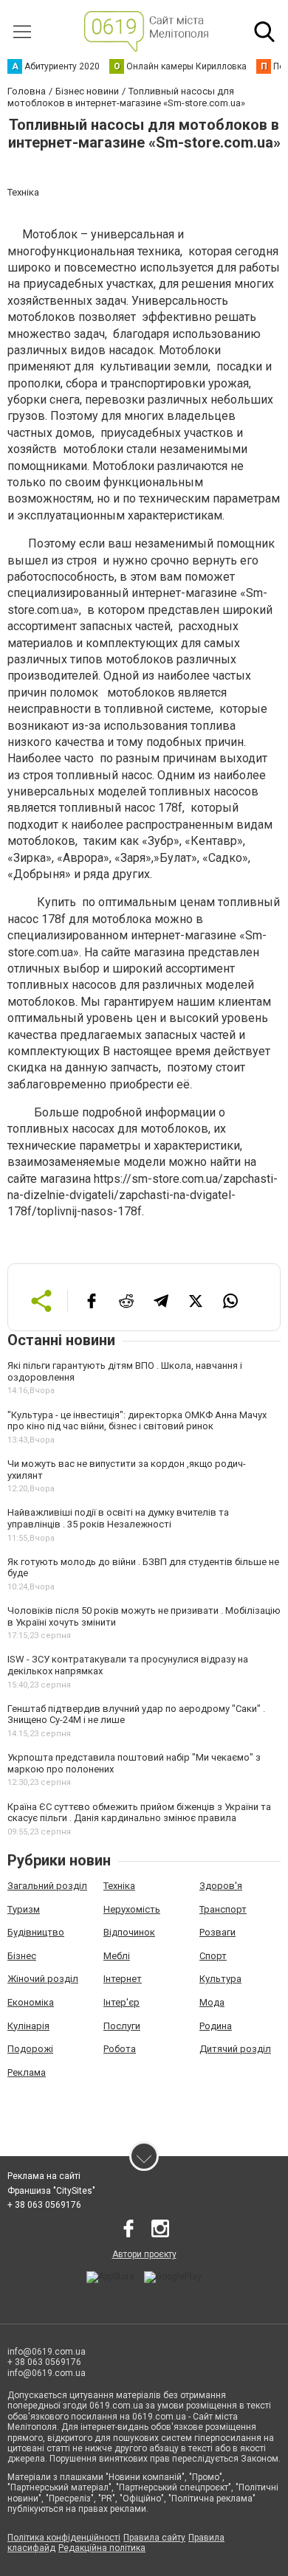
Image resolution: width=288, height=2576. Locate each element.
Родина (216, 2026)
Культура (220, 1979)
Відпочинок (129, 1932)
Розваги (217, 1932)
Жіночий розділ (43, 1979)
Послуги (122, 2026)
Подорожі (30, 2049)
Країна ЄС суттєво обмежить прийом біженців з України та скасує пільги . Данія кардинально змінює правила (139, 1813)
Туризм (24, 1909)
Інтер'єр (121, 2002)
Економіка (31, 2002)
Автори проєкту (144, 2254)
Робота (120, 2049)
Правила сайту (154, 2538)
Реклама (27, 2072)
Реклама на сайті (44, 2176)
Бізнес (22, 1956)
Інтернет (123, 1979)
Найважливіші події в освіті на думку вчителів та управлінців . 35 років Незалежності (118, 1518)
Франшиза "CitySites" (51, 2191)
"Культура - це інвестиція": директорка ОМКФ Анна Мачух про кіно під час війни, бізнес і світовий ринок (137, 1421)
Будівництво (36, 1932)
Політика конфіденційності (64, 2538)
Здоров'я (221, 1886)
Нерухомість (132, 1909)
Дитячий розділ (235, 2049)
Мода (212, 2002)
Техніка (119, 1886)
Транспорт (223, 1909)
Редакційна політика (102, 2548)
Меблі (117, 1956)
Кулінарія (28, 2026)
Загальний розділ (47, 1886)
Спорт (213, 1956)
